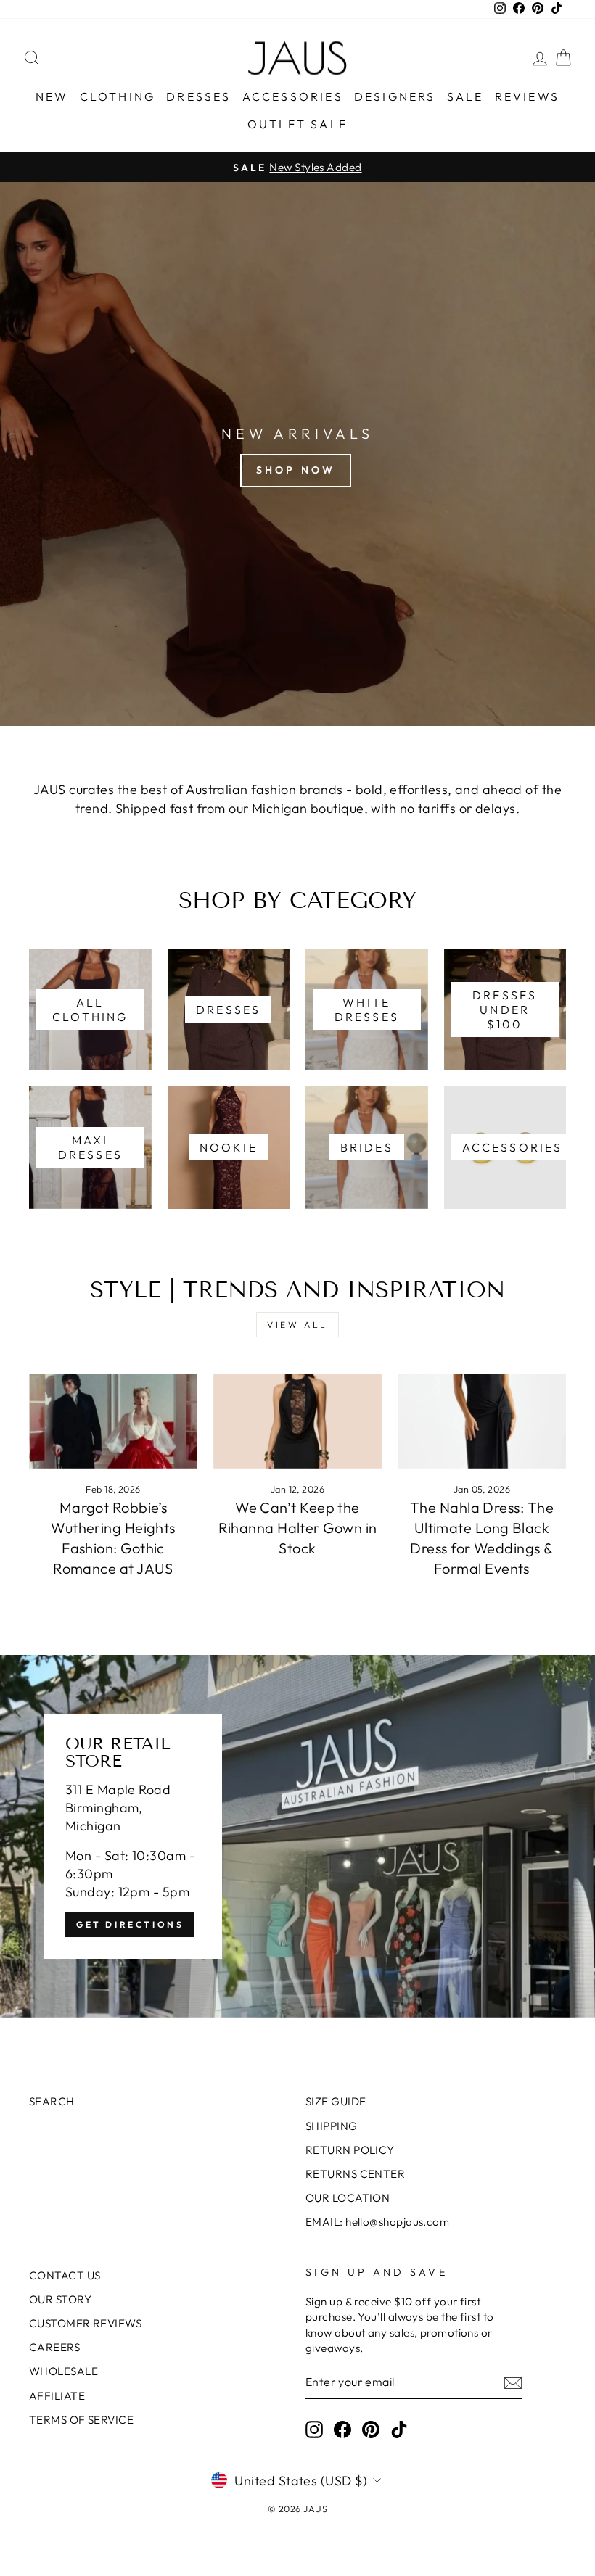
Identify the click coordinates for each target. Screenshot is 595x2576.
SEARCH (52, 2101)
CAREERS (54, 2347)
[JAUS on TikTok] (399, 2430)
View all (297, 1325)
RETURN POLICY (350, 2150)
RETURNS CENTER (355, 2174)
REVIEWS (527, 96)
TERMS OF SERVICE (81, 2420)
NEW (52, 96)
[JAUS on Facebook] (342, 2430)
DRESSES (198, 96)
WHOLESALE (63, 2371)
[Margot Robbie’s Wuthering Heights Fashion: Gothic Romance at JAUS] (113, 1421)
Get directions (130, 1924)
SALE (465, 96)
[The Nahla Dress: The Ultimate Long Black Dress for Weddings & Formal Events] (482, 1421)
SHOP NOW (296, 470)
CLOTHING (118, 96)
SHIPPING (332, 2126)
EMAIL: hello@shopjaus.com (377, 2222)
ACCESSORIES (293, 96)
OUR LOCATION (348, 2198)
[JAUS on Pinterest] (371, 2430)
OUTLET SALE (297, 124)
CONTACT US (65, 2275)
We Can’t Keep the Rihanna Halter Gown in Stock (298, 1528)
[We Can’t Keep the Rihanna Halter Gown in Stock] (297, 1421)
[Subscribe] (513, 2383)
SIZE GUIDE (336, 2101)
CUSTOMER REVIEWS (85, 2323)
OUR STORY (60, 2299)
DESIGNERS (395, 96)
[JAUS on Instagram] (314, 2430)
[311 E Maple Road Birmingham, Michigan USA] (297, 1836)
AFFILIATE (57, 2396)
